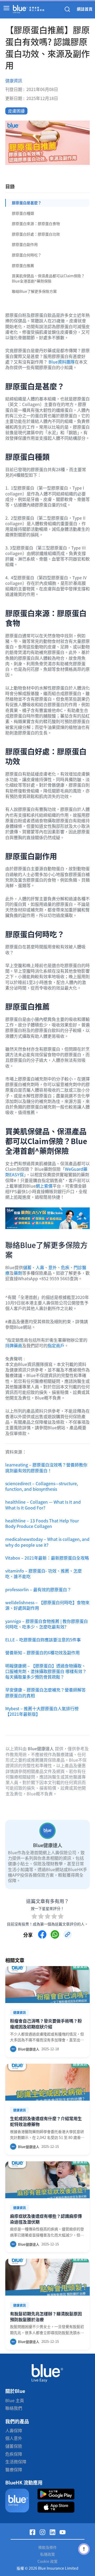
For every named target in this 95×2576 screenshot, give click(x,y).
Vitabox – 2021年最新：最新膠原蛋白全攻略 (47, 1558)
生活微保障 (16, 2462)
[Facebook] (32, 2532)
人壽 (40, 1267)
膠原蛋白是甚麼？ (27, 203)
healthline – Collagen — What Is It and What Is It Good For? (43, 1505)
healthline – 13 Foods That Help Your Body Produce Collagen (42, 1523)
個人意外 (14, 2438)
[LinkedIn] (53, 2532)
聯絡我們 (14, 2408)
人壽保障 (14, 2430)
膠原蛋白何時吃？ (27, 255)
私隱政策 (47, 2554)
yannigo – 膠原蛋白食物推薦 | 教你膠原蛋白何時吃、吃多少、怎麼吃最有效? (47, 1624)
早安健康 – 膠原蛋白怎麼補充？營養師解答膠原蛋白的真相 (46, 1692)
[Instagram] (42, 2532)
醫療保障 (14, 2469)
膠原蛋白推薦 (23, 265)
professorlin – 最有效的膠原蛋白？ (38, 1589)
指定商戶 (56, 1345)
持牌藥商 (14, 1345)
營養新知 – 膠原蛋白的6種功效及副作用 (42, 1652)
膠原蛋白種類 (23, 213)
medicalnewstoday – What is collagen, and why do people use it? (47, 1542)
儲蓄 (27, 1267)
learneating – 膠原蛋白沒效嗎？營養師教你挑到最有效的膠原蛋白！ (46, 1467)
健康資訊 (14, 81)
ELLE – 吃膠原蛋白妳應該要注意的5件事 (43, 1640)
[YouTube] (63, 2532)
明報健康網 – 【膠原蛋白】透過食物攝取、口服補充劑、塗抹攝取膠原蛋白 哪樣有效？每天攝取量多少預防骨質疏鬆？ (46, 1671)
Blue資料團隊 (62, 362)
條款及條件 (47, 2547)
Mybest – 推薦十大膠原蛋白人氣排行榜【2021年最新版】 (42, 1711)
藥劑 (18, 1273)
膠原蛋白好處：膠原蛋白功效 (36, 234)
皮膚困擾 (16, 111)
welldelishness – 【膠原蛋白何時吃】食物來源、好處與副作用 (47, 1605)
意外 (53, 1267)
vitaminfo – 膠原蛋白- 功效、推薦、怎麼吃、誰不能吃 (44, 1573)
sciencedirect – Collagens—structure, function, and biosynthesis (42, 1486)
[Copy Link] (68, 1934)
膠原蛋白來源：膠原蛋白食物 (36, 223)
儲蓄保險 (14, 2446)
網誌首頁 (85, 9)
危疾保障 (14, 2454)
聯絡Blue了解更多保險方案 (34, 291)
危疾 (65, 1267)
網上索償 (44, 1186)
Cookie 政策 (47, 2561)
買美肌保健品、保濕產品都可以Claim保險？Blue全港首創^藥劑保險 (48, 278)
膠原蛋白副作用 (25, 244)
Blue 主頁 (15, 2400)
